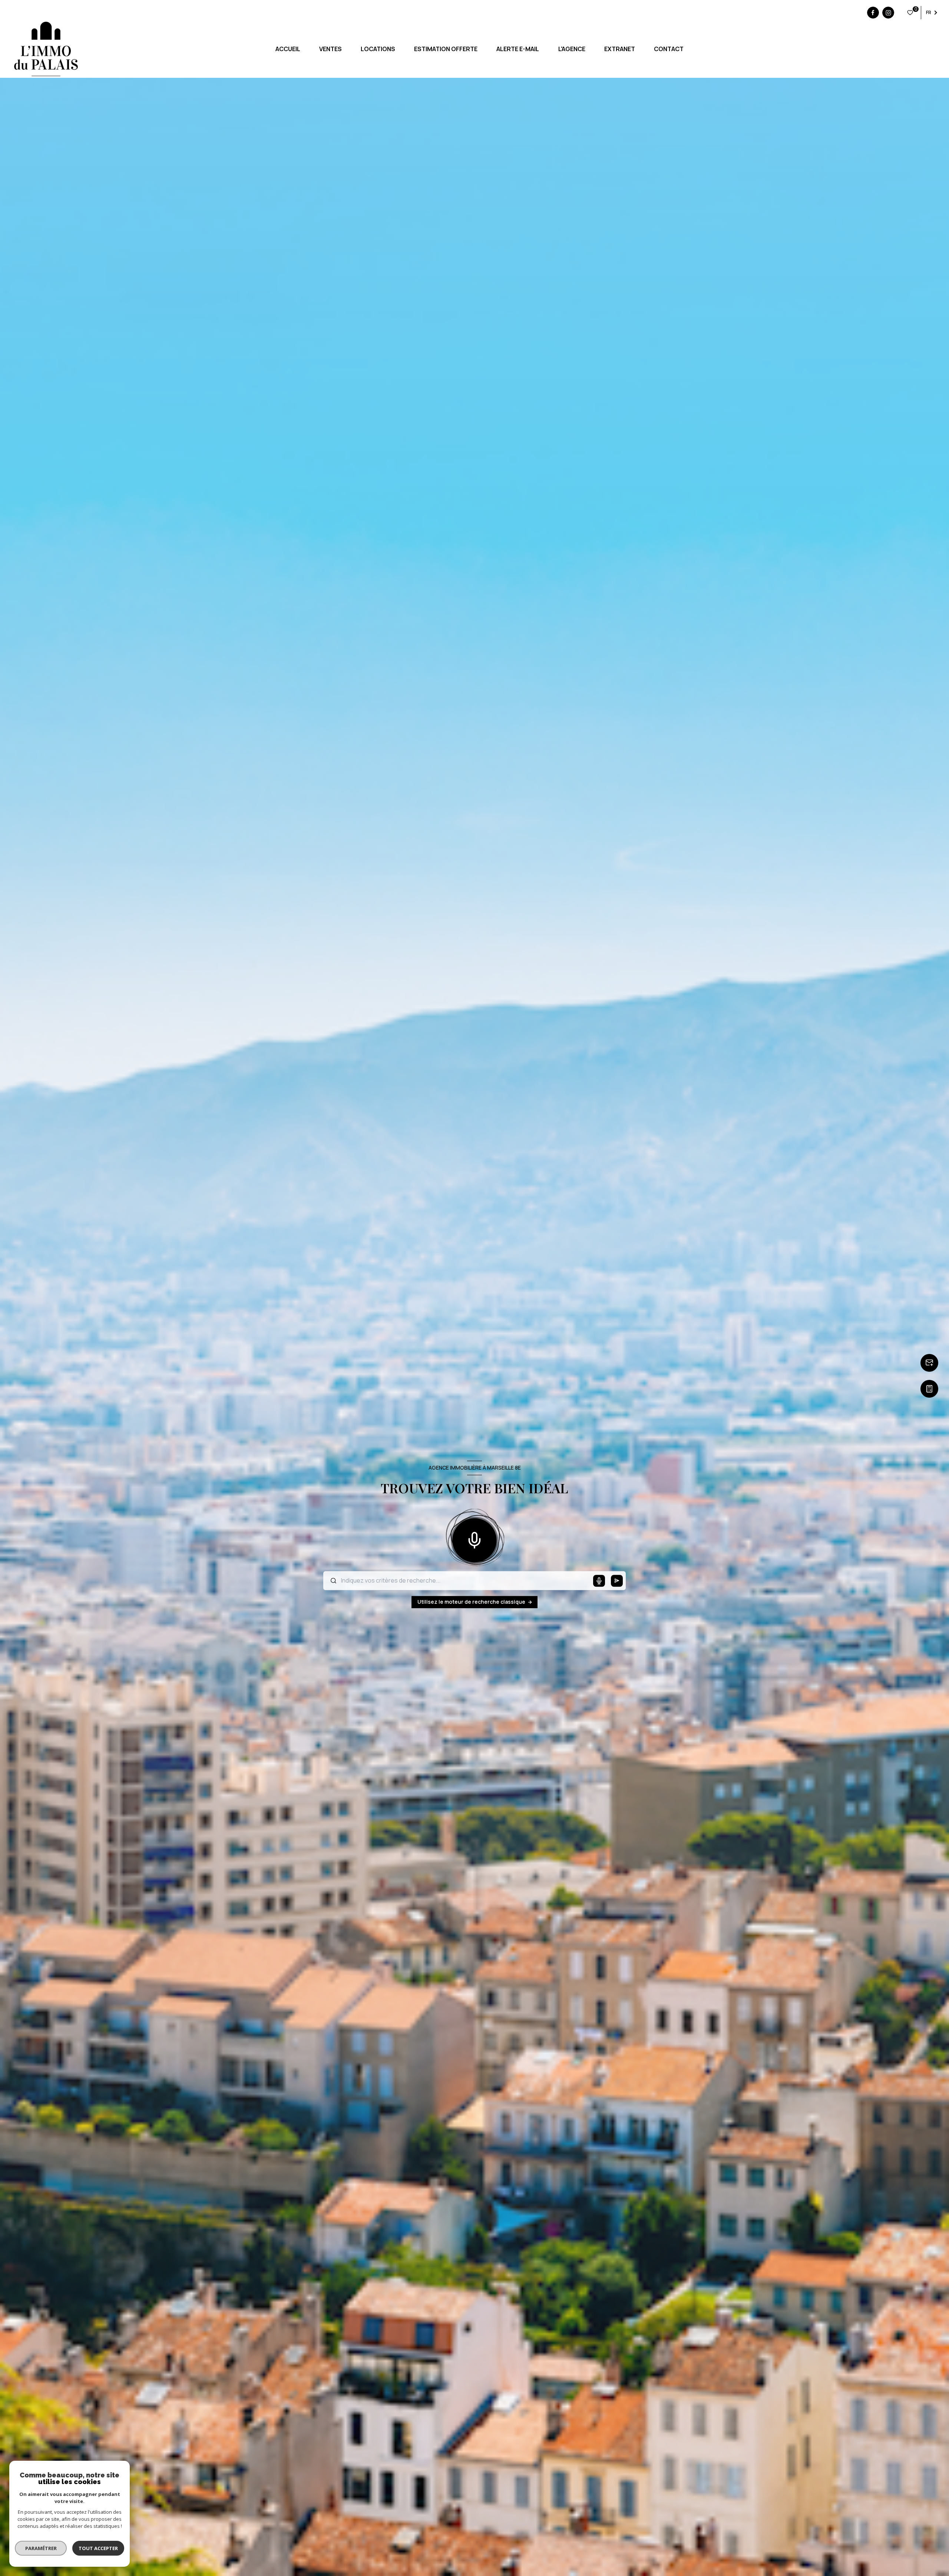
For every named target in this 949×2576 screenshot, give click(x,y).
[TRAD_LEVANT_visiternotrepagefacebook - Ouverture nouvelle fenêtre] (873, 13)
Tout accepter (98, 2548)
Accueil (287, 49)
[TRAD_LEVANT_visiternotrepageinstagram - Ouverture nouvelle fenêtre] (888, 13)
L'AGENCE (571, 49)
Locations (378, 49)
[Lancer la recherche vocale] (474, 1539)
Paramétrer (41, 2548)
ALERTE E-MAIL (518, 49)
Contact (668, 49)
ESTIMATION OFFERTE (446, 49)
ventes (330, 49)
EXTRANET (619, 49)
